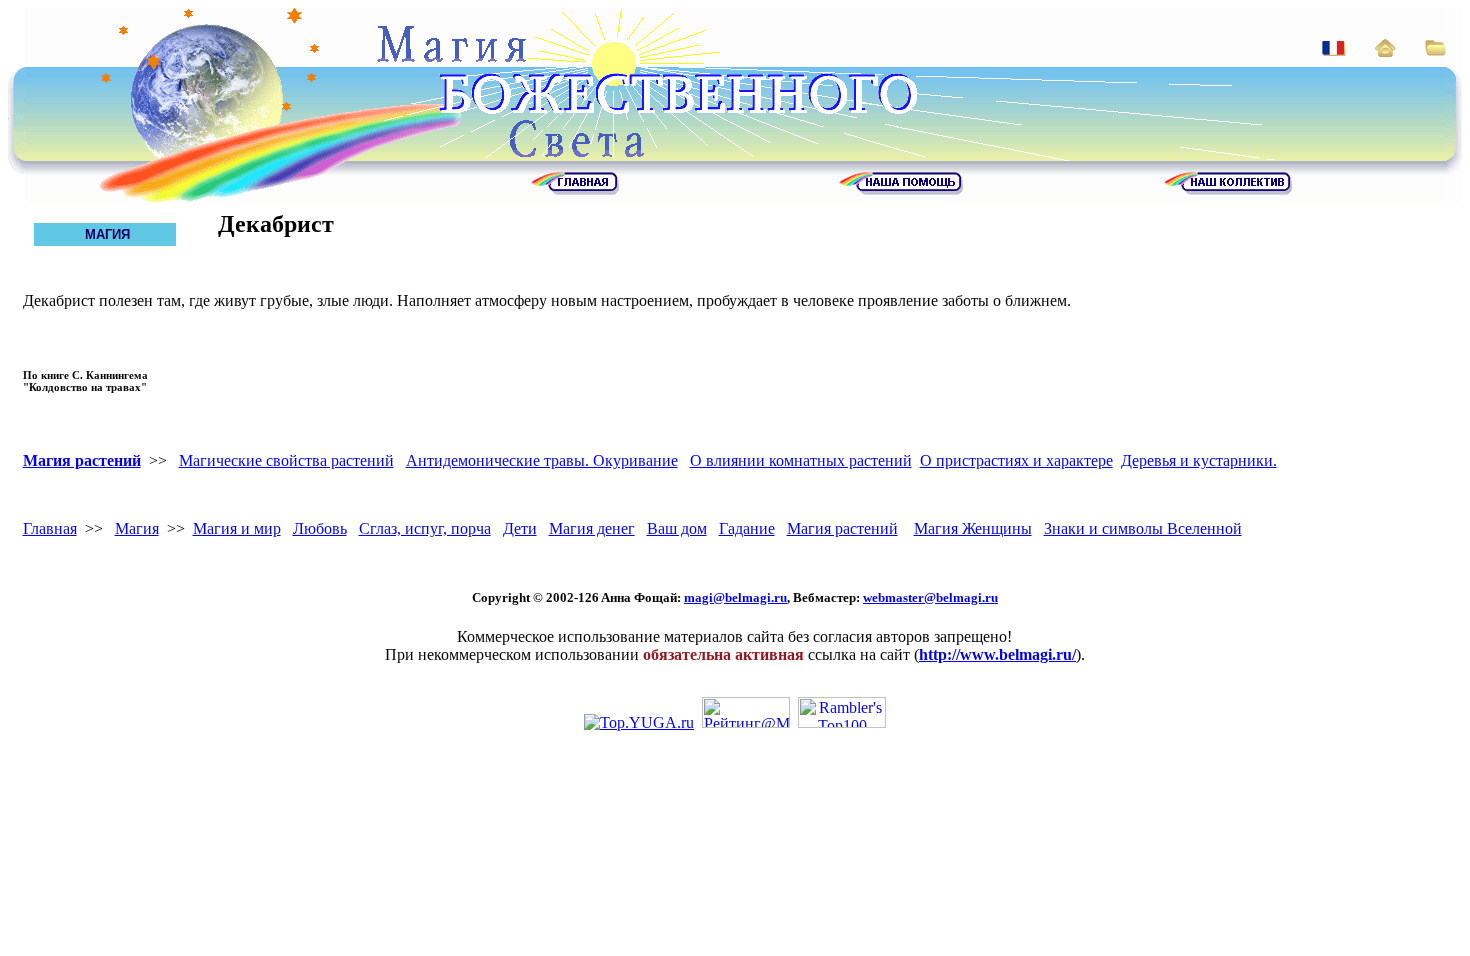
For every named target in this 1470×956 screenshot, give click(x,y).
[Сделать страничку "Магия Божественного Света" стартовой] (1385, 51)
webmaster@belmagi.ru (930, 597)
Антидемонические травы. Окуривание (542, 460)
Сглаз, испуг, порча (425, 528)
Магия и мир (237, 528)
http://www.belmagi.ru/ (997, 654)
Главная (50, 528)
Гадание (747, 528)
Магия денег (592, 528)
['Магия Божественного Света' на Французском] (1334, 50)
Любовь (320, 528)
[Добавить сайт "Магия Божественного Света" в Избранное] (1435, 50)
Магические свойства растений (286, 460)
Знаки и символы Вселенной (1143, 528)
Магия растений (82, 460)
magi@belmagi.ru (735, 597)
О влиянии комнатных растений (801, 460)
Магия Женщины (973, 528)
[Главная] (575, 189)
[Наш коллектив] (1228, 189)
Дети (520, 528)
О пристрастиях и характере (1016, 460)
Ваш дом (677, 528)
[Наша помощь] (901, 189)
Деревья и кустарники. (1199, 460)
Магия (137, 528)
